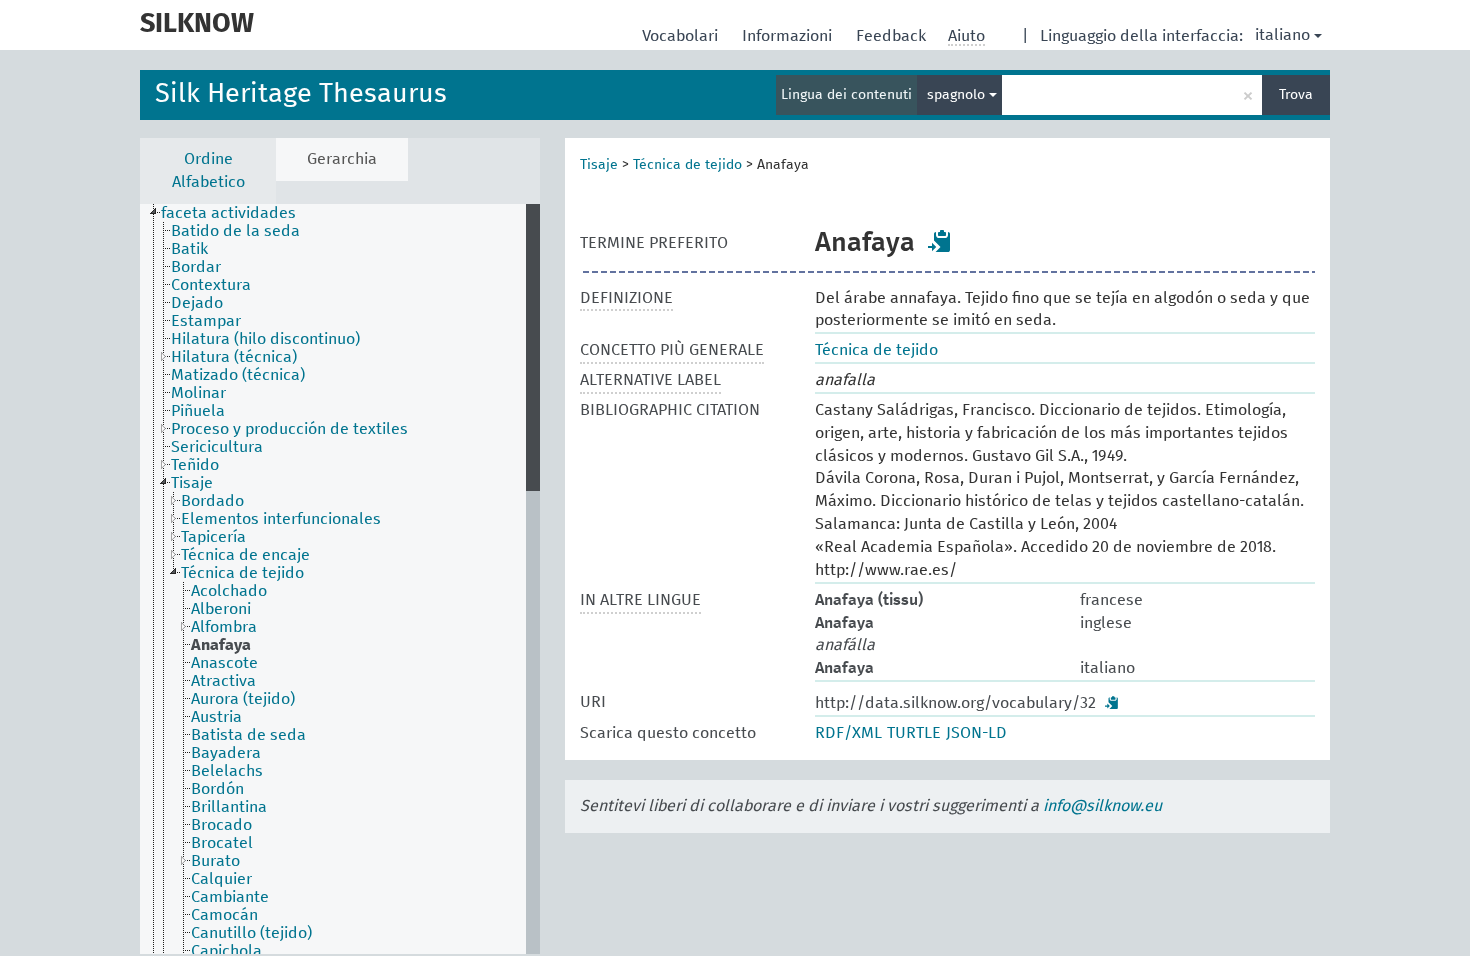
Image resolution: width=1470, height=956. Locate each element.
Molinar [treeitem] (198, 393)
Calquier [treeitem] (221, 879)
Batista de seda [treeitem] (248, 735)
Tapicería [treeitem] (213, 537)
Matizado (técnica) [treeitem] (238, 375)
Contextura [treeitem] (211, 285)
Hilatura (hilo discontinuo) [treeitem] (265, 339)
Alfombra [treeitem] (224, 627)
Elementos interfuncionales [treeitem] (281, 519)
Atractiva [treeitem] (223, 681)
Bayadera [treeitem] (226, 753)
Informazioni (789, 36)
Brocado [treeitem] (221, 825)
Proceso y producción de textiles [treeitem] (289, 429)
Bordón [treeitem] (217, 789)
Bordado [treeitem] (212, 501)
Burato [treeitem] (215, 861)
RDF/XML (848, 733)
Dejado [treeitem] (197, 303)
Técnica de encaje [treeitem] (245, 555)
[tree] (340, 579)
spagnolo (958, 95)
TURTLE (914, 733)
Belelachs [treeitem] (227, 771)
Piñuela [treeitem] (198, 411)
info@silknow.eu (1102, 806)
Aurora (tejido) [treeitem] (243, 699)
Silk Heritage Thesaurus (301, 94)
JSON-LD (976, 733)
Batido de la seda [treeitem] (235, 231)
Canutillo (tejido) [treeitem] (251, 933)
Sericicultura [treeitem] (217, 447)
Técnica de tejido (687, 165)
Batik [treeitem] (189, 249)
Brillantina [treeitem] (229, 807)
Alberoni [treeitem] (221, 609)
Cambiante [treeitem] (230, 897)
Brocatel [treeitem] (222, 843)
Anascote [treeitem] (224, 663)
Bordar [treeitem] (196, 267)
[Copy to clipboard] (940, 241)
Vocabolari (682, 36)
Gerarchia (342, 159)
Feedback (893, 36)
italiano (1282, 35)
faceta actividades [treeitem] (228, 213)
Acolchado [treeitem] (229, 591)
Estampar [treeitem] (206, 321)
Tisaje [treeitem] (192, 483)
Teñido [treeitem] (195, 465)
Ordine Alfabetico (208, 170)
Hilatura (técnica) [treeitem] (234, 357)
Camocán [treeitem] (224, 915)
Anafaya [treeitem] (221, 645)
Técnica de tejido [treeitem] (242, 573)
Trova (1296, 95)
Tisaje (599, 165)
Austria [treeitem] (216, 717)
